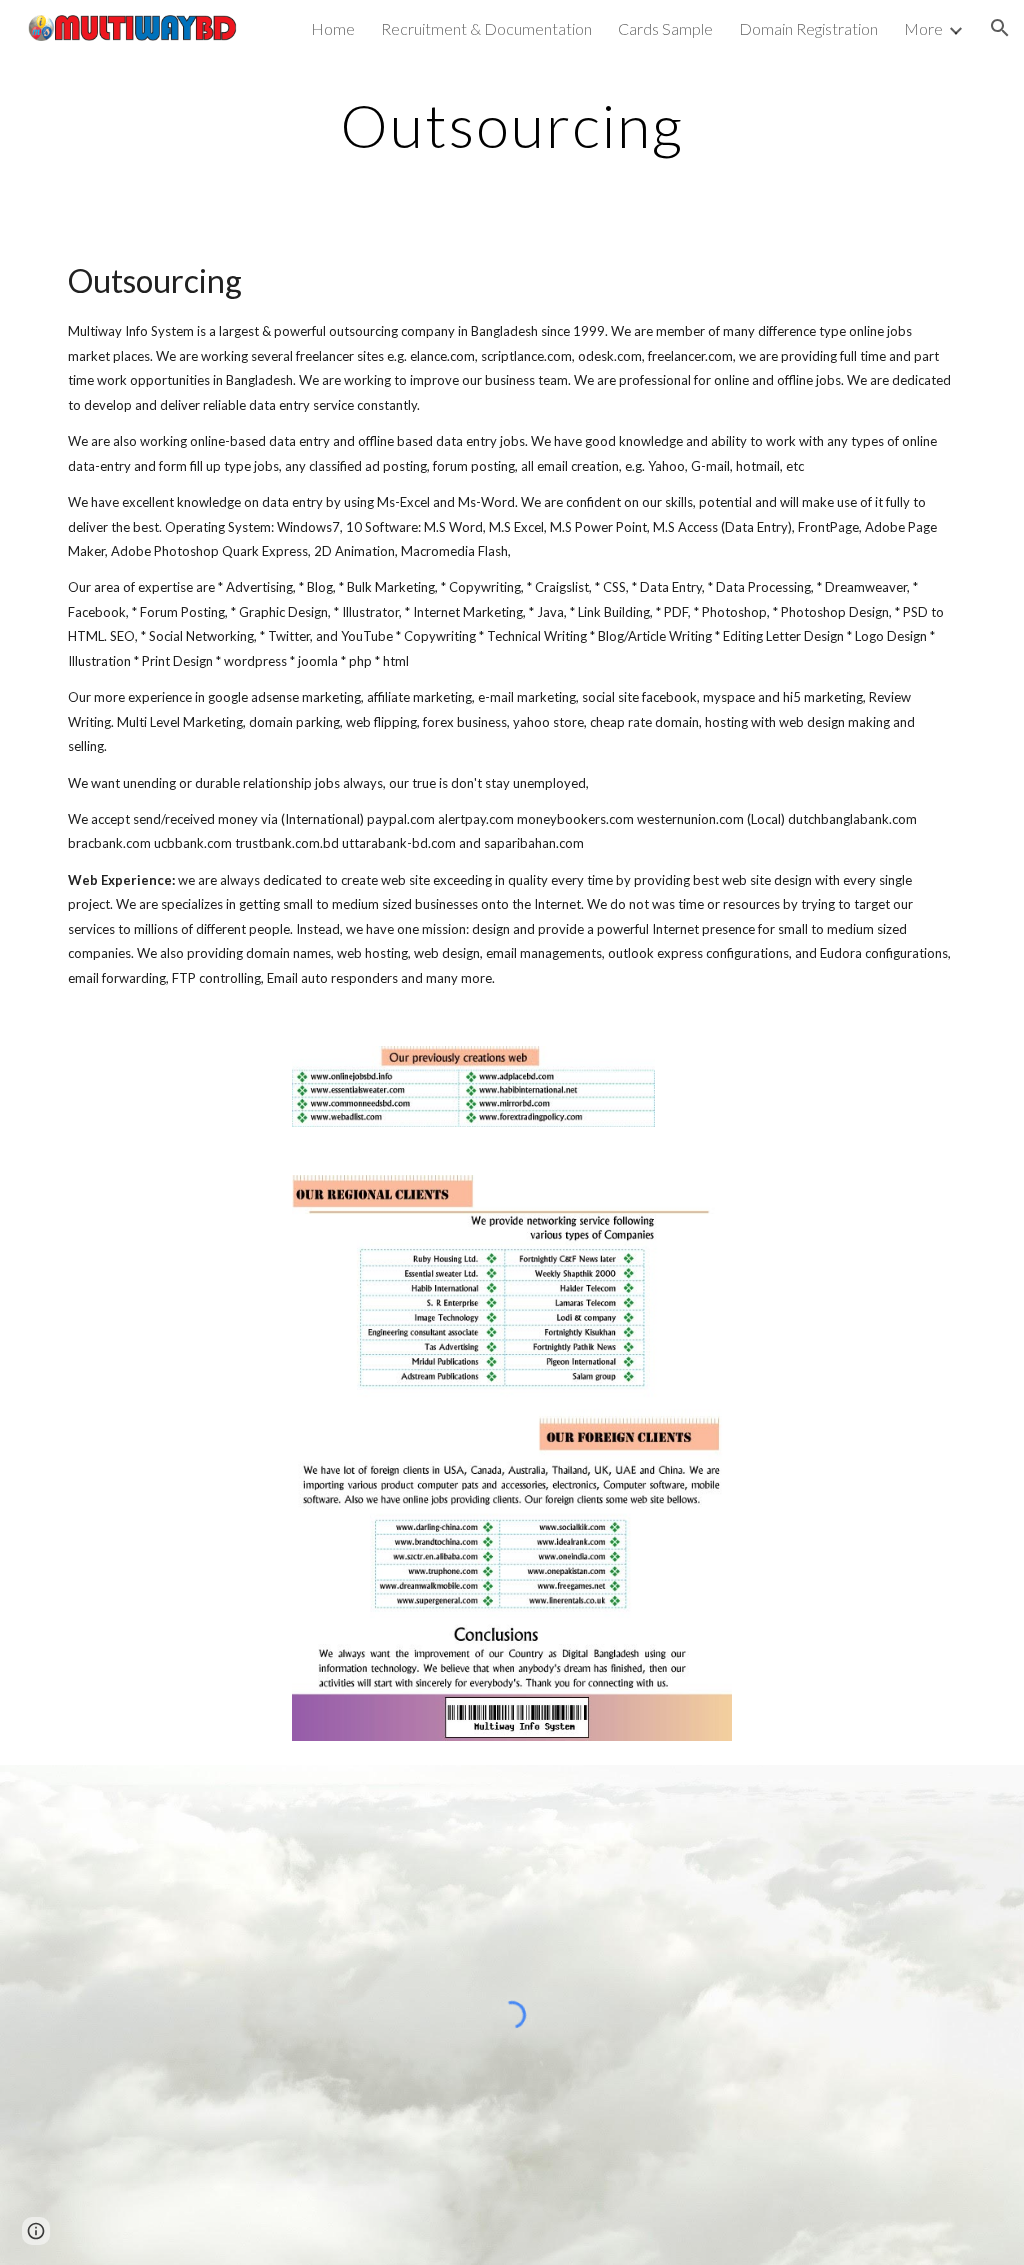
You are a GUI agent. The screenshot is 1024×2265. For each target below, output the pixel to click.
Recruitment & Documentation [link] (486, 28)
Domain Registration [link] (808, 28)
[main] (511, 125)
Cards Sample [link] (665, 28)
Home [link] (333, 28)
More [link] (923, 28)
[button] (1000, 28)
